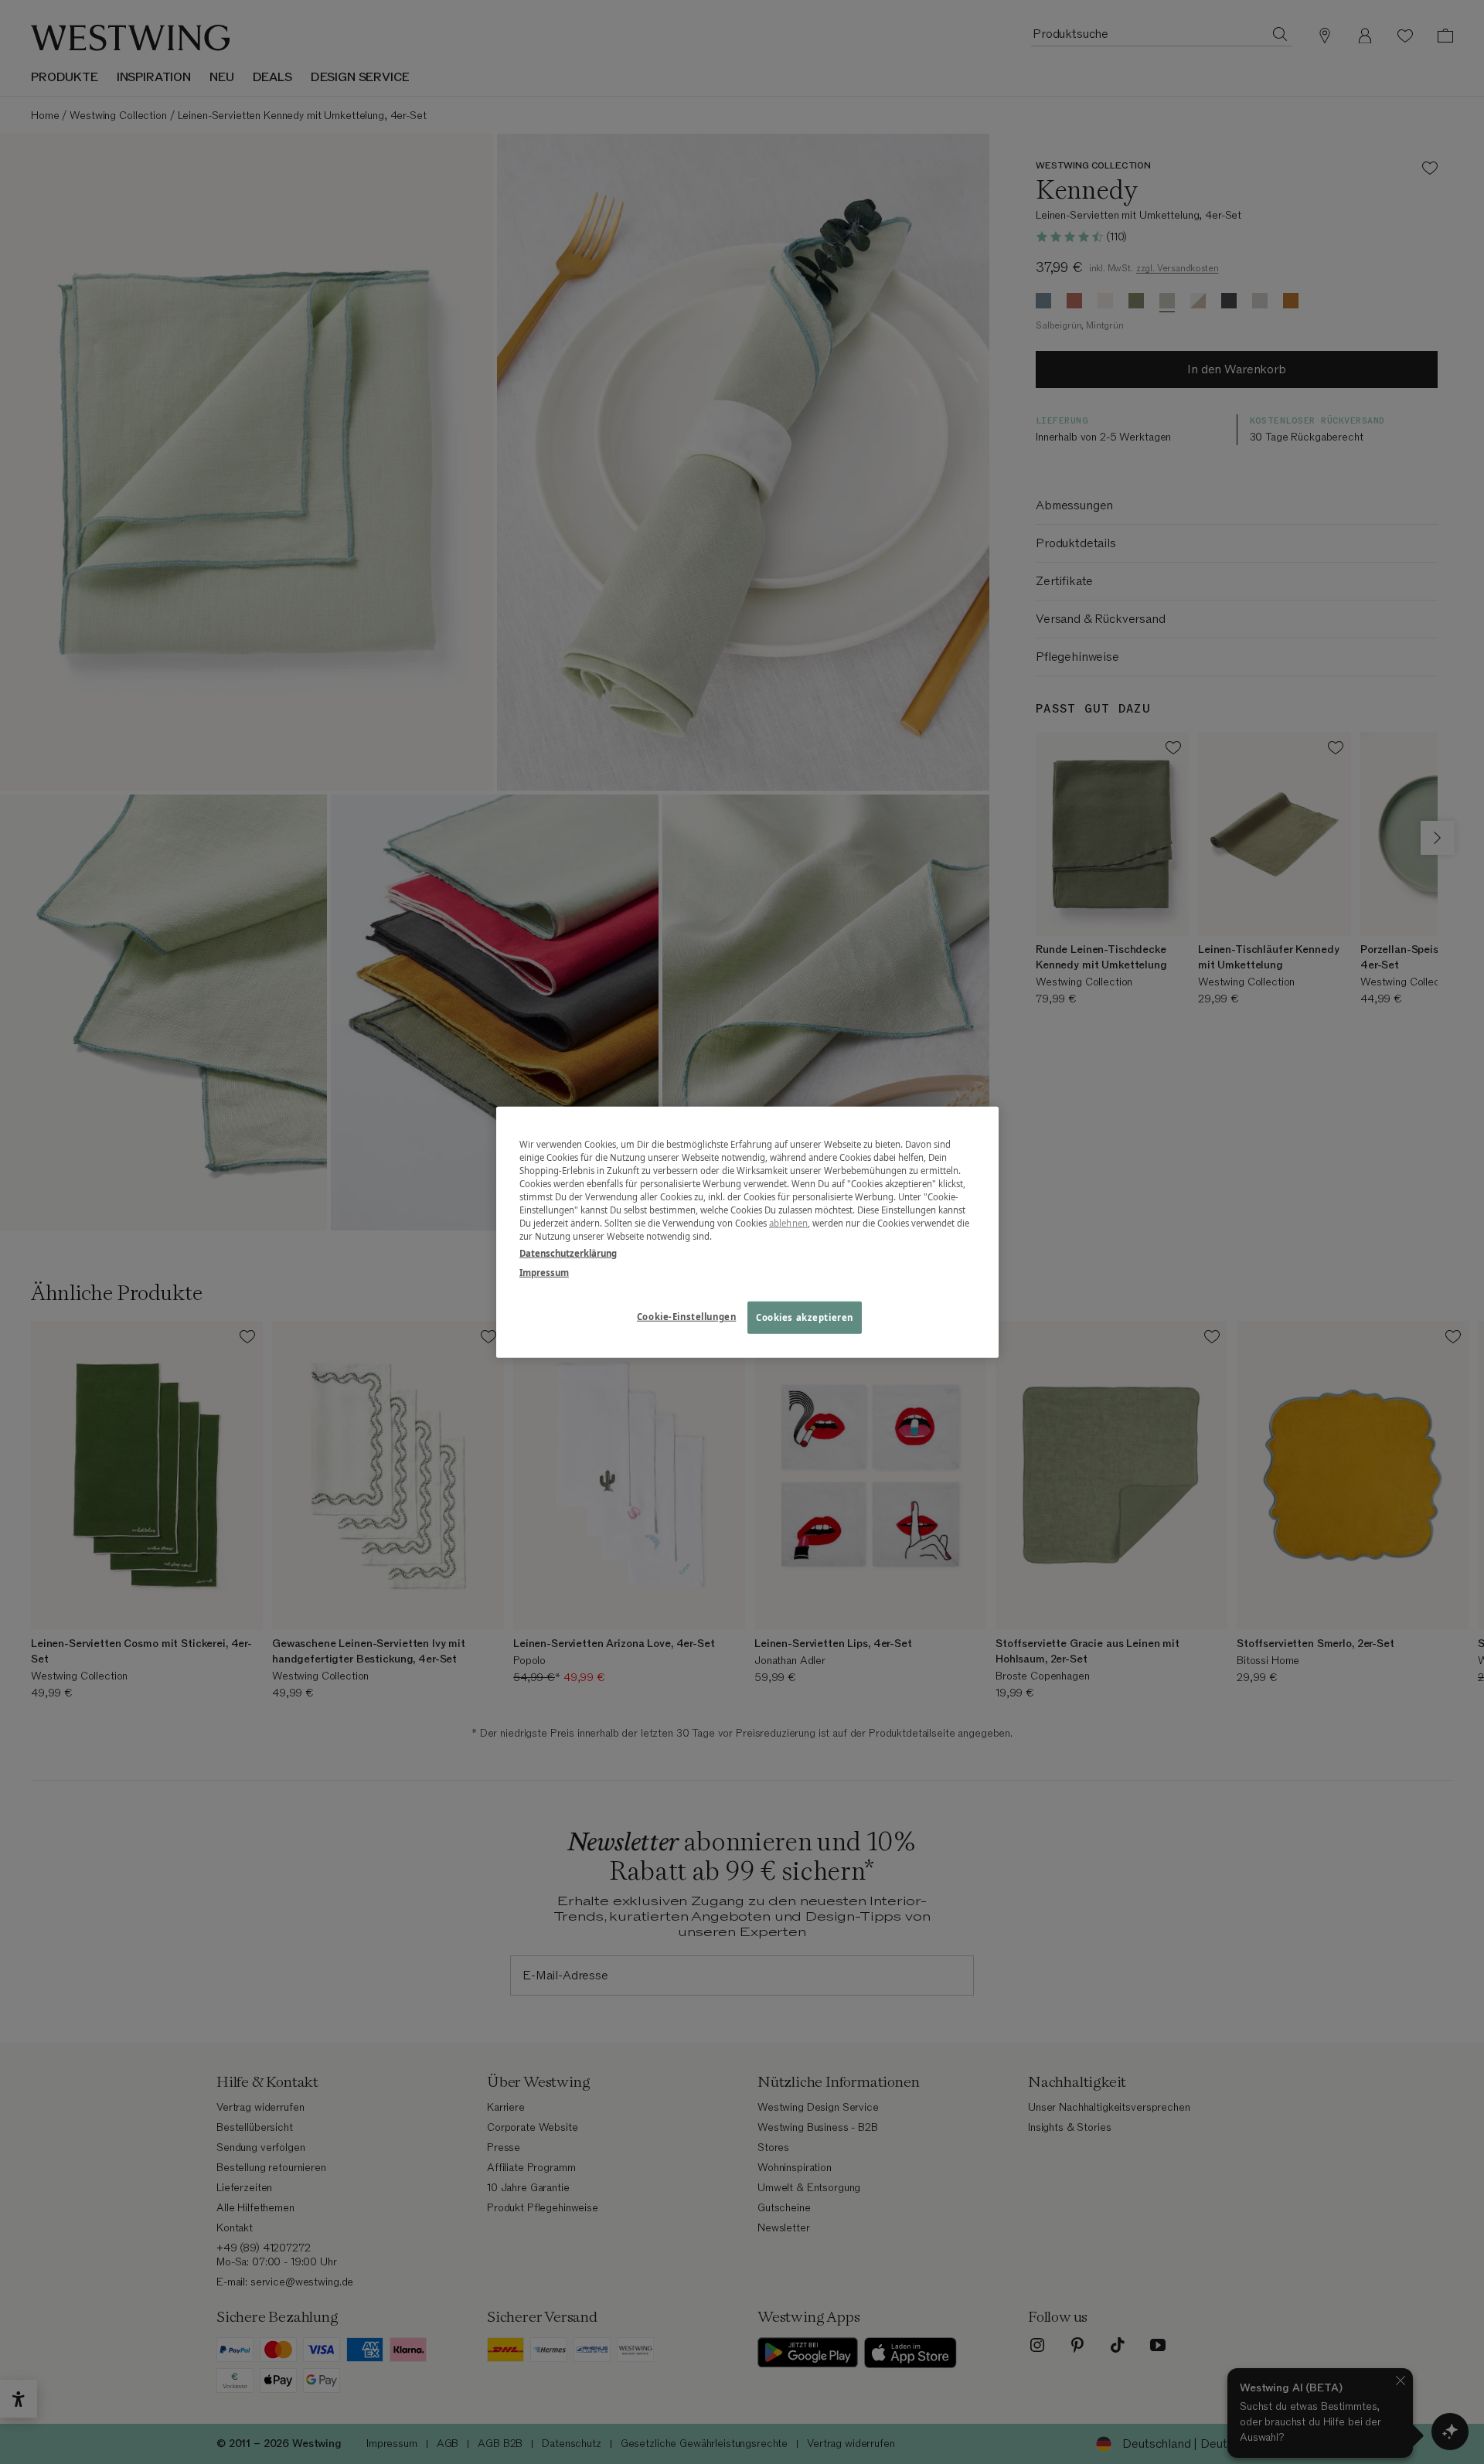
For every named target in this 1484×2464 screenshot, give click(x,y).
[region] (747, 1232)
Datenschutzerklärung (568, 1252)
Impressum (544, 1272)
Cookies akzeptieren (805, 1317)
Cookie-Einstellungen (686, 1316)
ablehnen (788, 1223)
